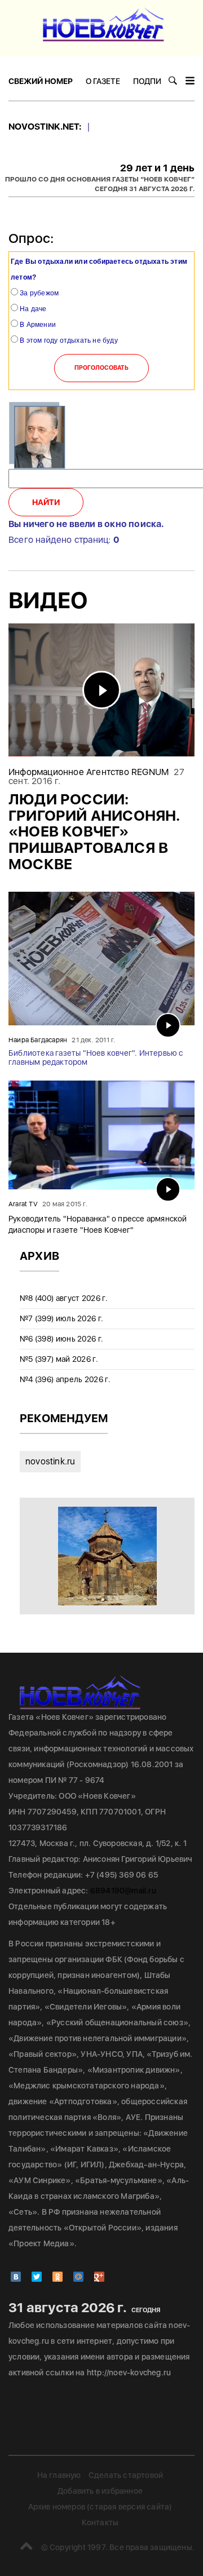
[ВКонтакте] (16, 2277)
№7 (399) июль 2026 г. (61, 1318)
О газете (103, 81)
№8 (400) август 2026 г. (64, 1298)
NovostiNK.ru (50, 1461)
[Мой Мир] (78, 2277)
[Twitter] (37, 2277)
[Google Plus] (99, 2277)
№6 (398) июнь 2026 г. (61, 1339)
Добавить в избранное (100, 2491)
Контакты (100, 2522)
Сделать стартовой (126, 2475)
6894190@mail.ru (123, 1891)
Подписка (155, 81)
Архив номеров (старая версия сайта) (100, 2507)
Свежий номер (41, 81)
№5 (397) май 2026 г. (59, 1359)
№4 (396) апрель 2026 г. (65, 1379)
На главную (59, 2475)
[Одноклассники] (58, 2277)
